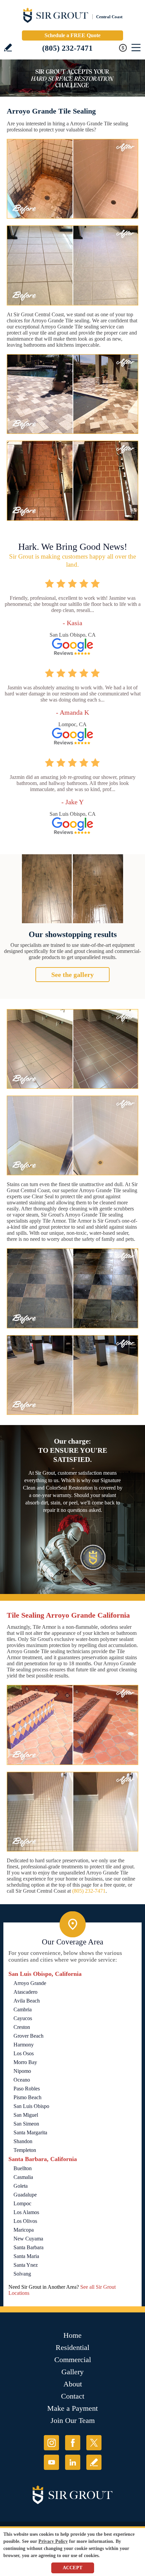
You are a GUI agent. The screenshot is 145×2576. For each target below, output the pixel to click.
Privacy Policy (53, 2541)
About (73, 2384)
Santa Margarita (30, 2132)
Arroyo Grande (30, 1983)
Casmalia (23, 2177)
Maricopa (24, 2230)
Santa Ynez (26, 2265)
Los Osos (24, 2053)
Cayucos (23, 2018)
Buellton (23, 2168)
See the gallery (72, 975)
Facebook (73, 2443)
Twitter (94, 2443)
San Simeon (26, 2124)
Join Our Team (73, 2420)
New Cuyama (28, 2239)
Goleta (21, 2186)
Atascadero (25, 1992)
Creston (22, 2027)
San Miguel (26, 2115)
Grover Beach (28, 2036)
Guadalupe (25, 2195)
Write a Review (8, 47)
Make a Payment (72, 2408)
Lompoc (22, 2203)
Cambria (23, 2009)
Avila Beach (27, 2001)
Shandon (23, 2141)
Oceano (22, 2080)
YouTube (51, 2462)
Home (72, 2335)
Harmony (24, 2045)
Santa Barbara (28, 2247)
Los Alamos (26, 2212)
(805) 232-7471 (67, 48)
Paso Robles (27, 2089)
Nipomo (22, 2071)
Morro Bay (25, 2062)
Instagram (51, 2443)
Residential (72, 2347)
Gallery (72, 2372)
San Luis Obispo (31, 2106)
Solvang (22, 2274)
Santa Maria (26, 2256)
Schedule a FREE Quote (72, 35)
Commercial (73, 2360)
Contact (73, 2396)
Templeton (25, 2150)
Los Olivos (25, 2221)
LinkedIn (73, 2462)
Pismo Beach (27, 2097)
